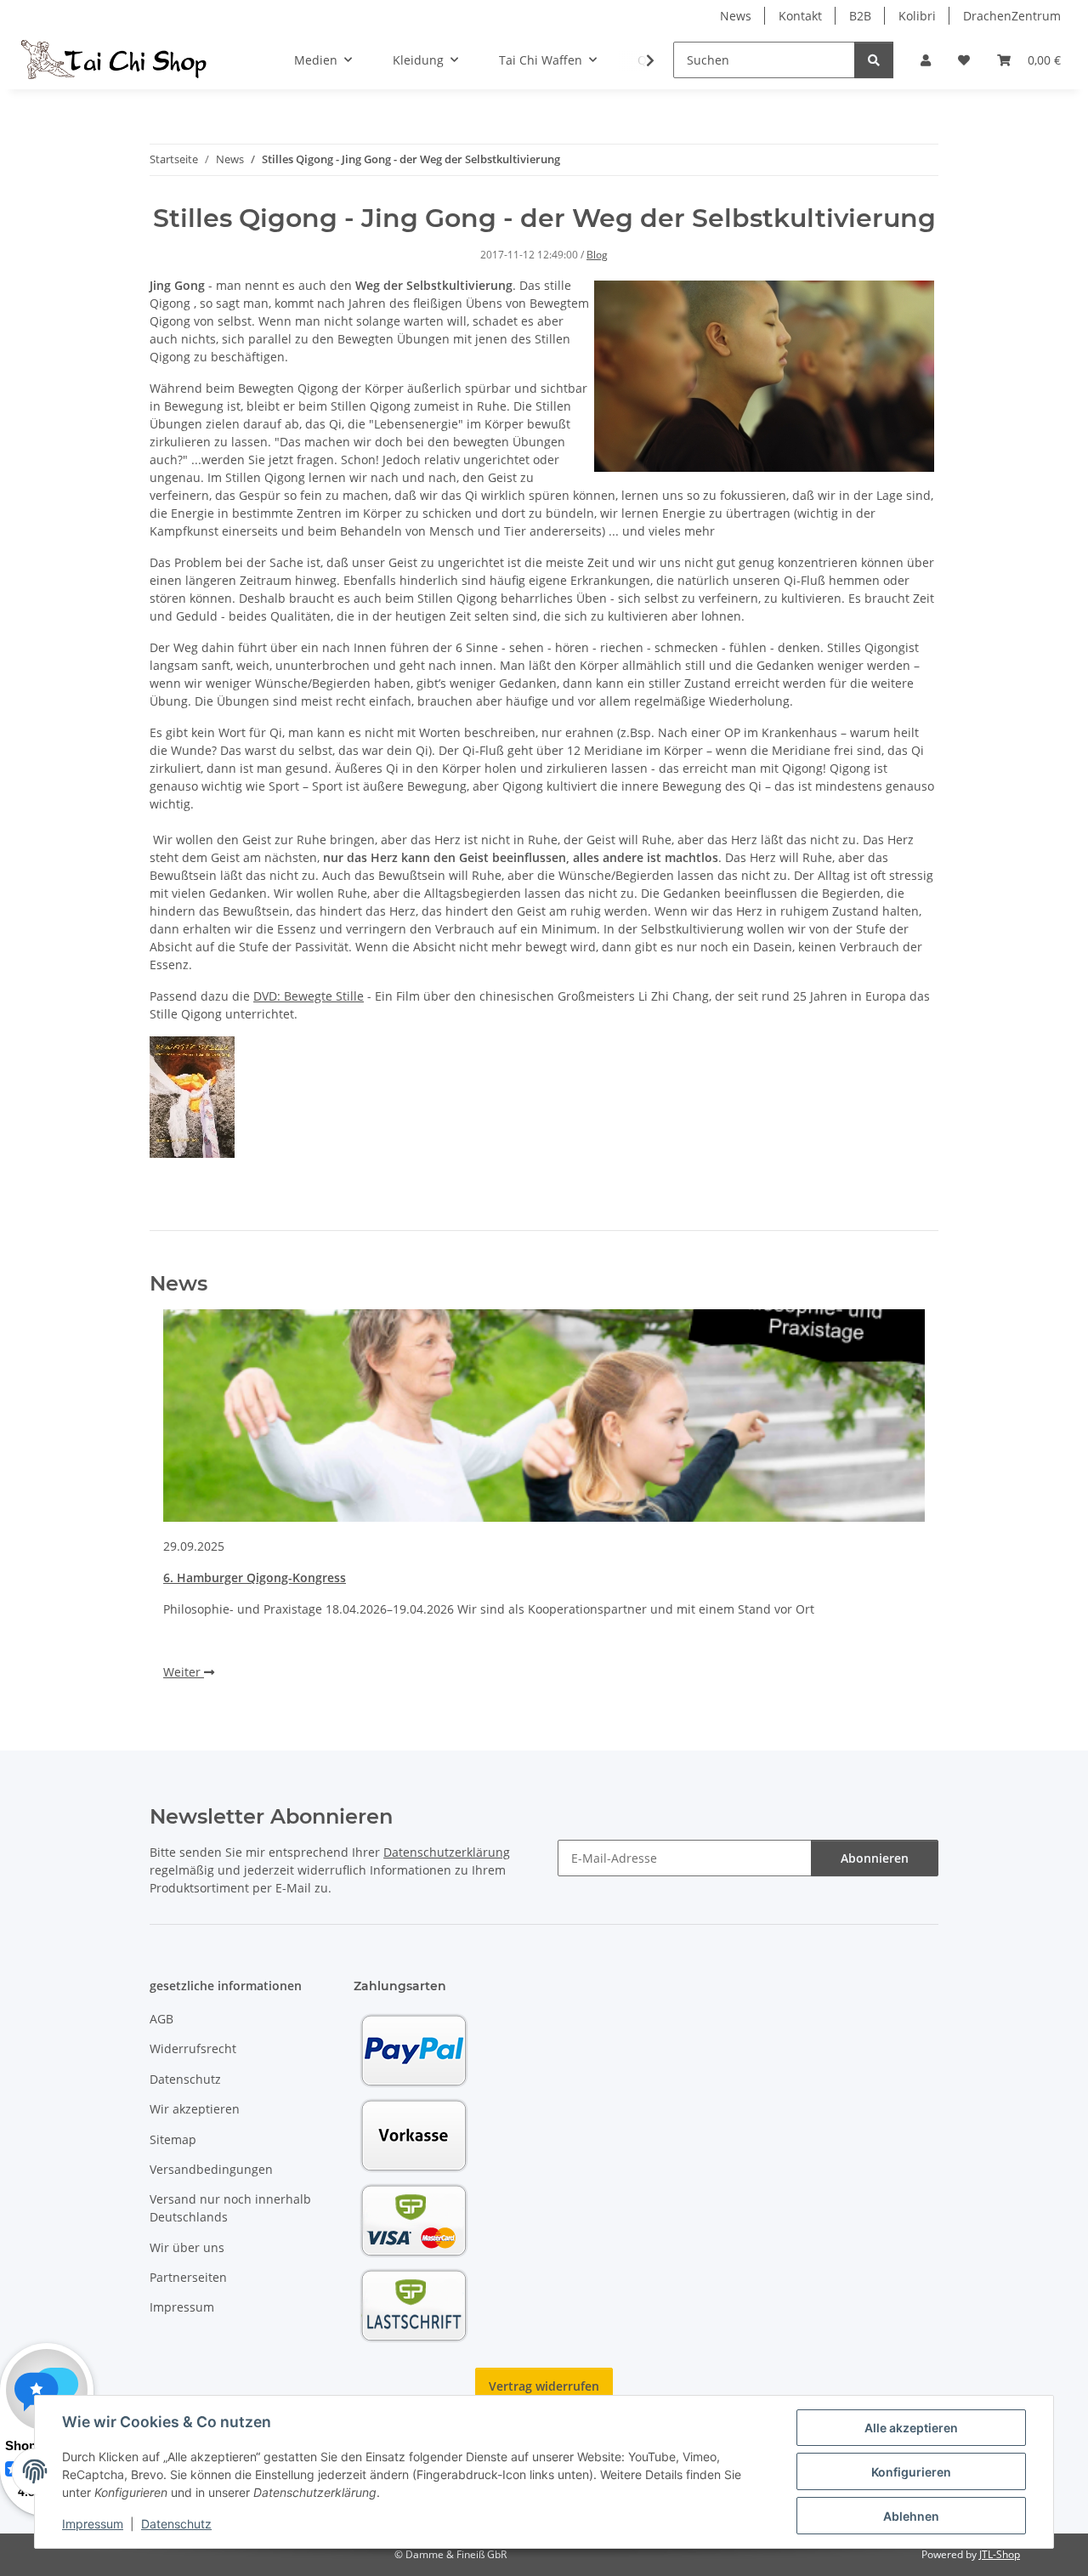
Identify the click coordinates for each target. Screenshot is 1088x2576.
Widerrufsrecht (193, 2048)
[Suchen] (874, 60)
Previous (192, 1509)
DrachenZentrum (1012, 16)
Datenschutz (176, 2524)
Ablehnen (911, 2516)
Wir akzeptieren (195, 2109)
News (736, 16)
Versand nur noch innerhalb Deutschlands (230, 2208)
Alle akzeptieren (911, 2428)
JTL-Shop (1000, 2554)
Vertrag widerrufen (544, 2386)
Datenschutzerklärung (447, 1852)
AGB (161, 2019)
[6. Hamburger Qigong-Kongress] (544, 1416)
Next (897, 1509)
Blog (597, 255)
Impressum (93, 2524)
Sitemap (173, 2139)
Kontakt (800, 16)
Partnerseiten (188, 2277)
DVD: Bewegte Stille (309, 996)
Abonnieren (875, 1858)
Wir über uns (187, 2247)
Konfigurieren (911, 2472)
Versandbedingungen (211, 2169)
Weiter (184, 1672)
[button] (926, 60)
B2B (860, 16)
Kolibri (917, 16)
